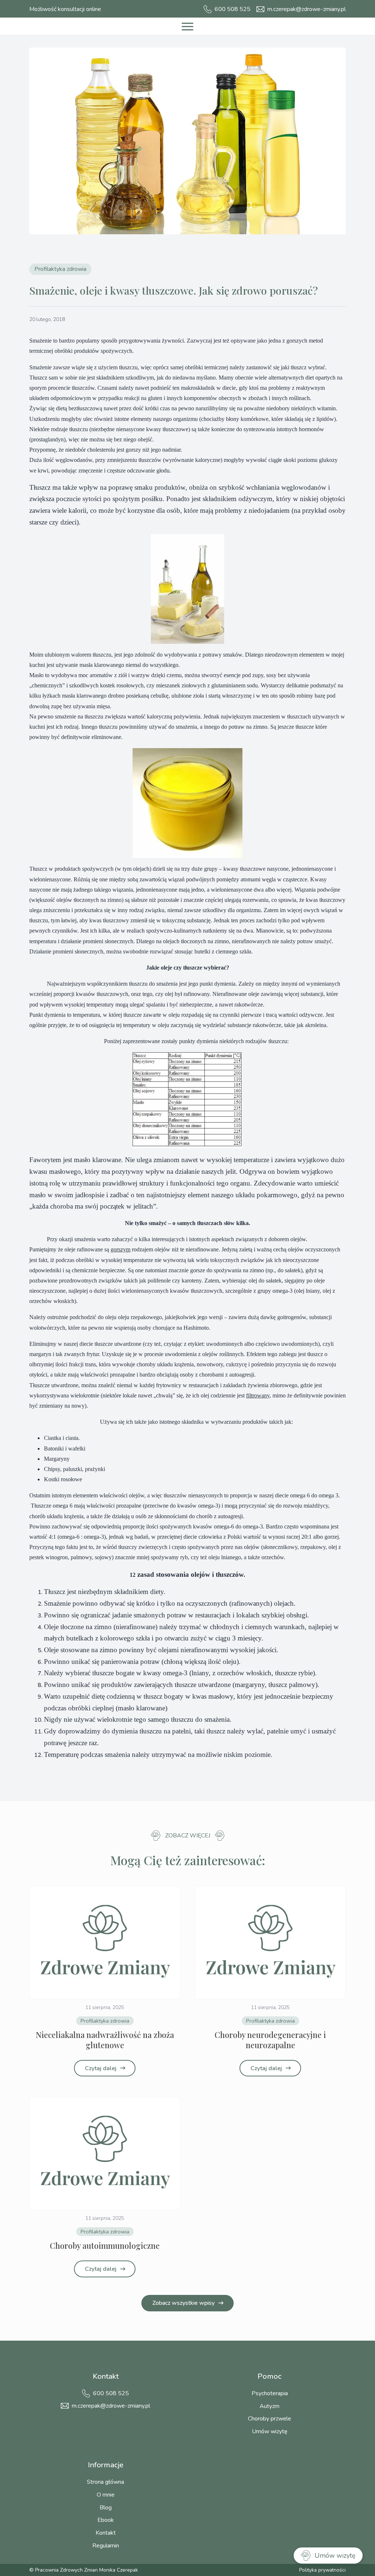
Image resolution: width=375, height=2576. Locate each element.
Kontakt (106, 2533)
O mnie (106, 2495)
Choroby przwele (270, 2419)
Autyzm (270, 2406)
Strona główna (105, 2482)
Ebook (106, 2520)
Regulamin (106, 2546)
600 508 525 (111, 2393)
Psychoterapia (270, 2393)
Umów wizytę (270, 2431)
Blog (106, 2508)
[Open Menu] (187, 26)
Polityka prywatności (322, 2570)
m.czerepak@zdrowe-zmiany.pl (111, 2406)
